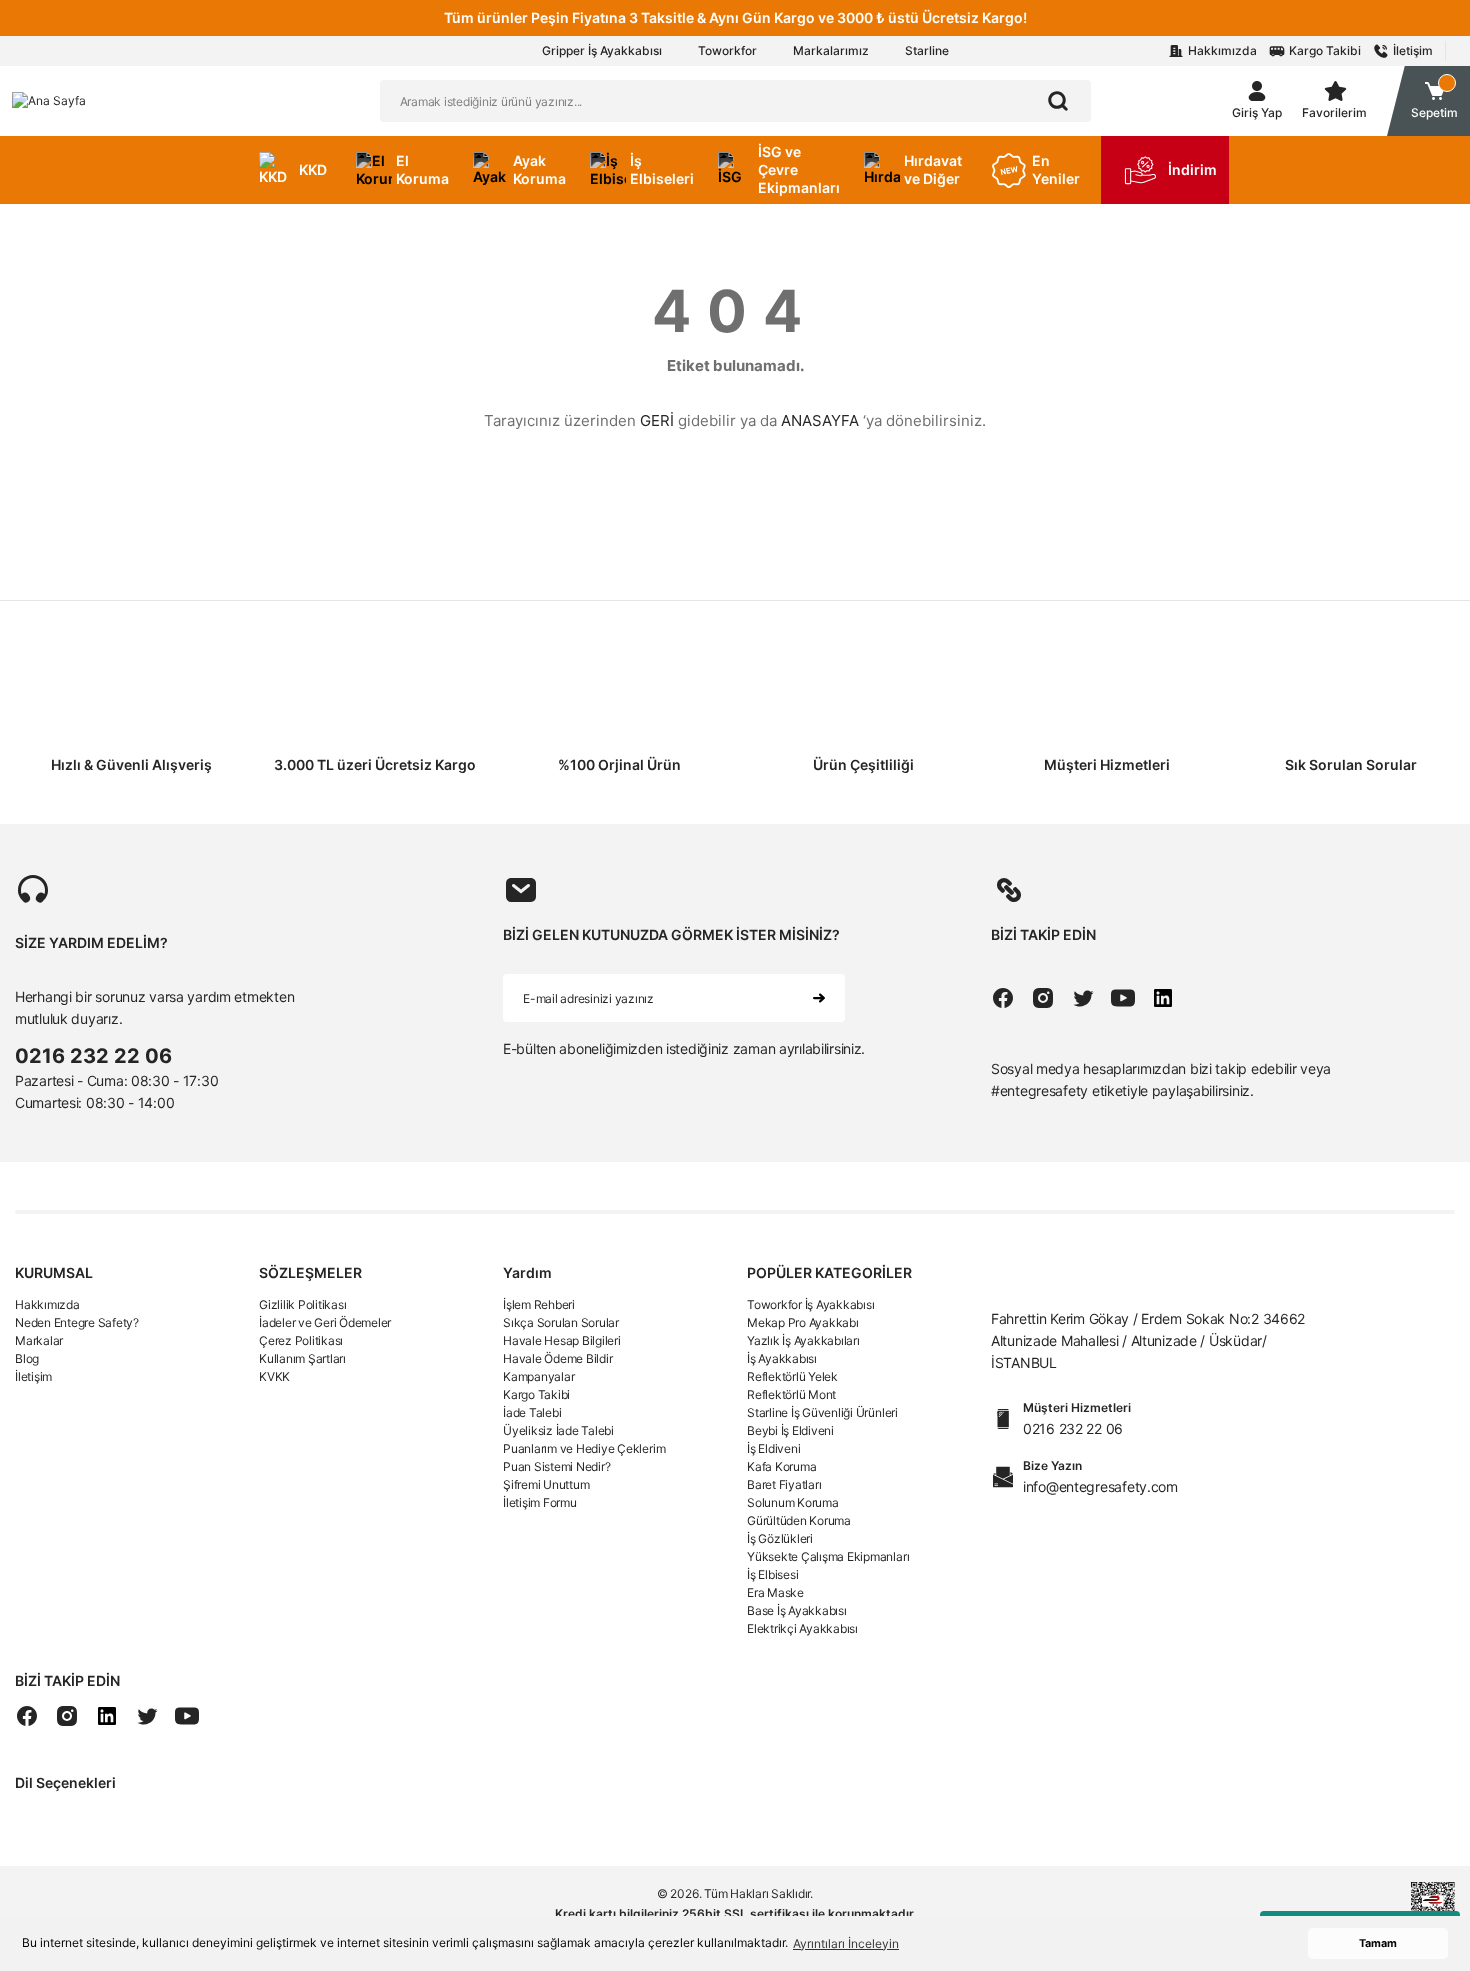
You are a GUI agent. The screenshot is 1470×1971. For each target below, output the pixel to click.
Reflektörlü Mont (791, 1394)
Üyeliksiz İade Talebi (558, 1430)
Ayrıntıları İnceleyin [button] (846, 1943)
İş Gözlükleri (780, 1538)
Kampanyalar (538, 1376)
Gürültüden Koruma (799, 1520)
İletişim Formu (540, 1502)
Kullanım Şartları (302, 1358)
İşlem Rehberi (539, 1304)
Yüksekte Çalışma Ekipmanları (828, 1556)
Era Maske (775, 1592)
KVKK (274, 1376)
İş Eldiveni (773, 1448)
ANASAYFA (820, 420)
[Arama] (1058, 101)
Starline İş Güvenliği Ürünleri (822, 1412)
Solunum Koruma (793, 1502)
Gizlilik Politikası (302, 1304)
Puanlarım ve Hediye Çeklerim (584, 1448)
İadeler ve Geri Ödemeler (325, 1322)
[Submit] (819, 998)
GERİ (657, 420)
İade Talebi (532, 1412)
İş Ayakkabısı (782, 1358)
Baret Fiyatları (784, 1484)
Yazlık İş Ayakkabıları (803, 1340)
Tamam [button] (1378, 1943)
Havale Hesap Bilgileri (562, 1340)
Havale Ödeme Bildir (557, 1358)
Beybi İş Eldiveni (790, 1430)
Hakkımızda (47, 1304)
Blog (27, 1358)
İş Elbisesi (772, 1574)
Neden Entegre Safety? (77, 1322)
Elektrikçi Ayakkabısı (802, 1628)
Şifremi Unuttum (546, 1484)
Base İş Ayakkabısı (797, 1610)
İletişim (33, 1376)
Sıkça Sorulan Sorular (561, 1322)
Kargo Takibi (536, 1394)
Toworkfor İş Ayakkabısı (810, 1304)
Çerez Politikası (301, 1340)
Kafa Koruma (781, 1466)
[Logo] (49, 100)
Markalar (39, 1340)
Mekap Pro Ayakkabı (803, 1322)
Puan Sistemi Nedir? (556, 1466)
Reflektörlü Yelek (792, 1376)
